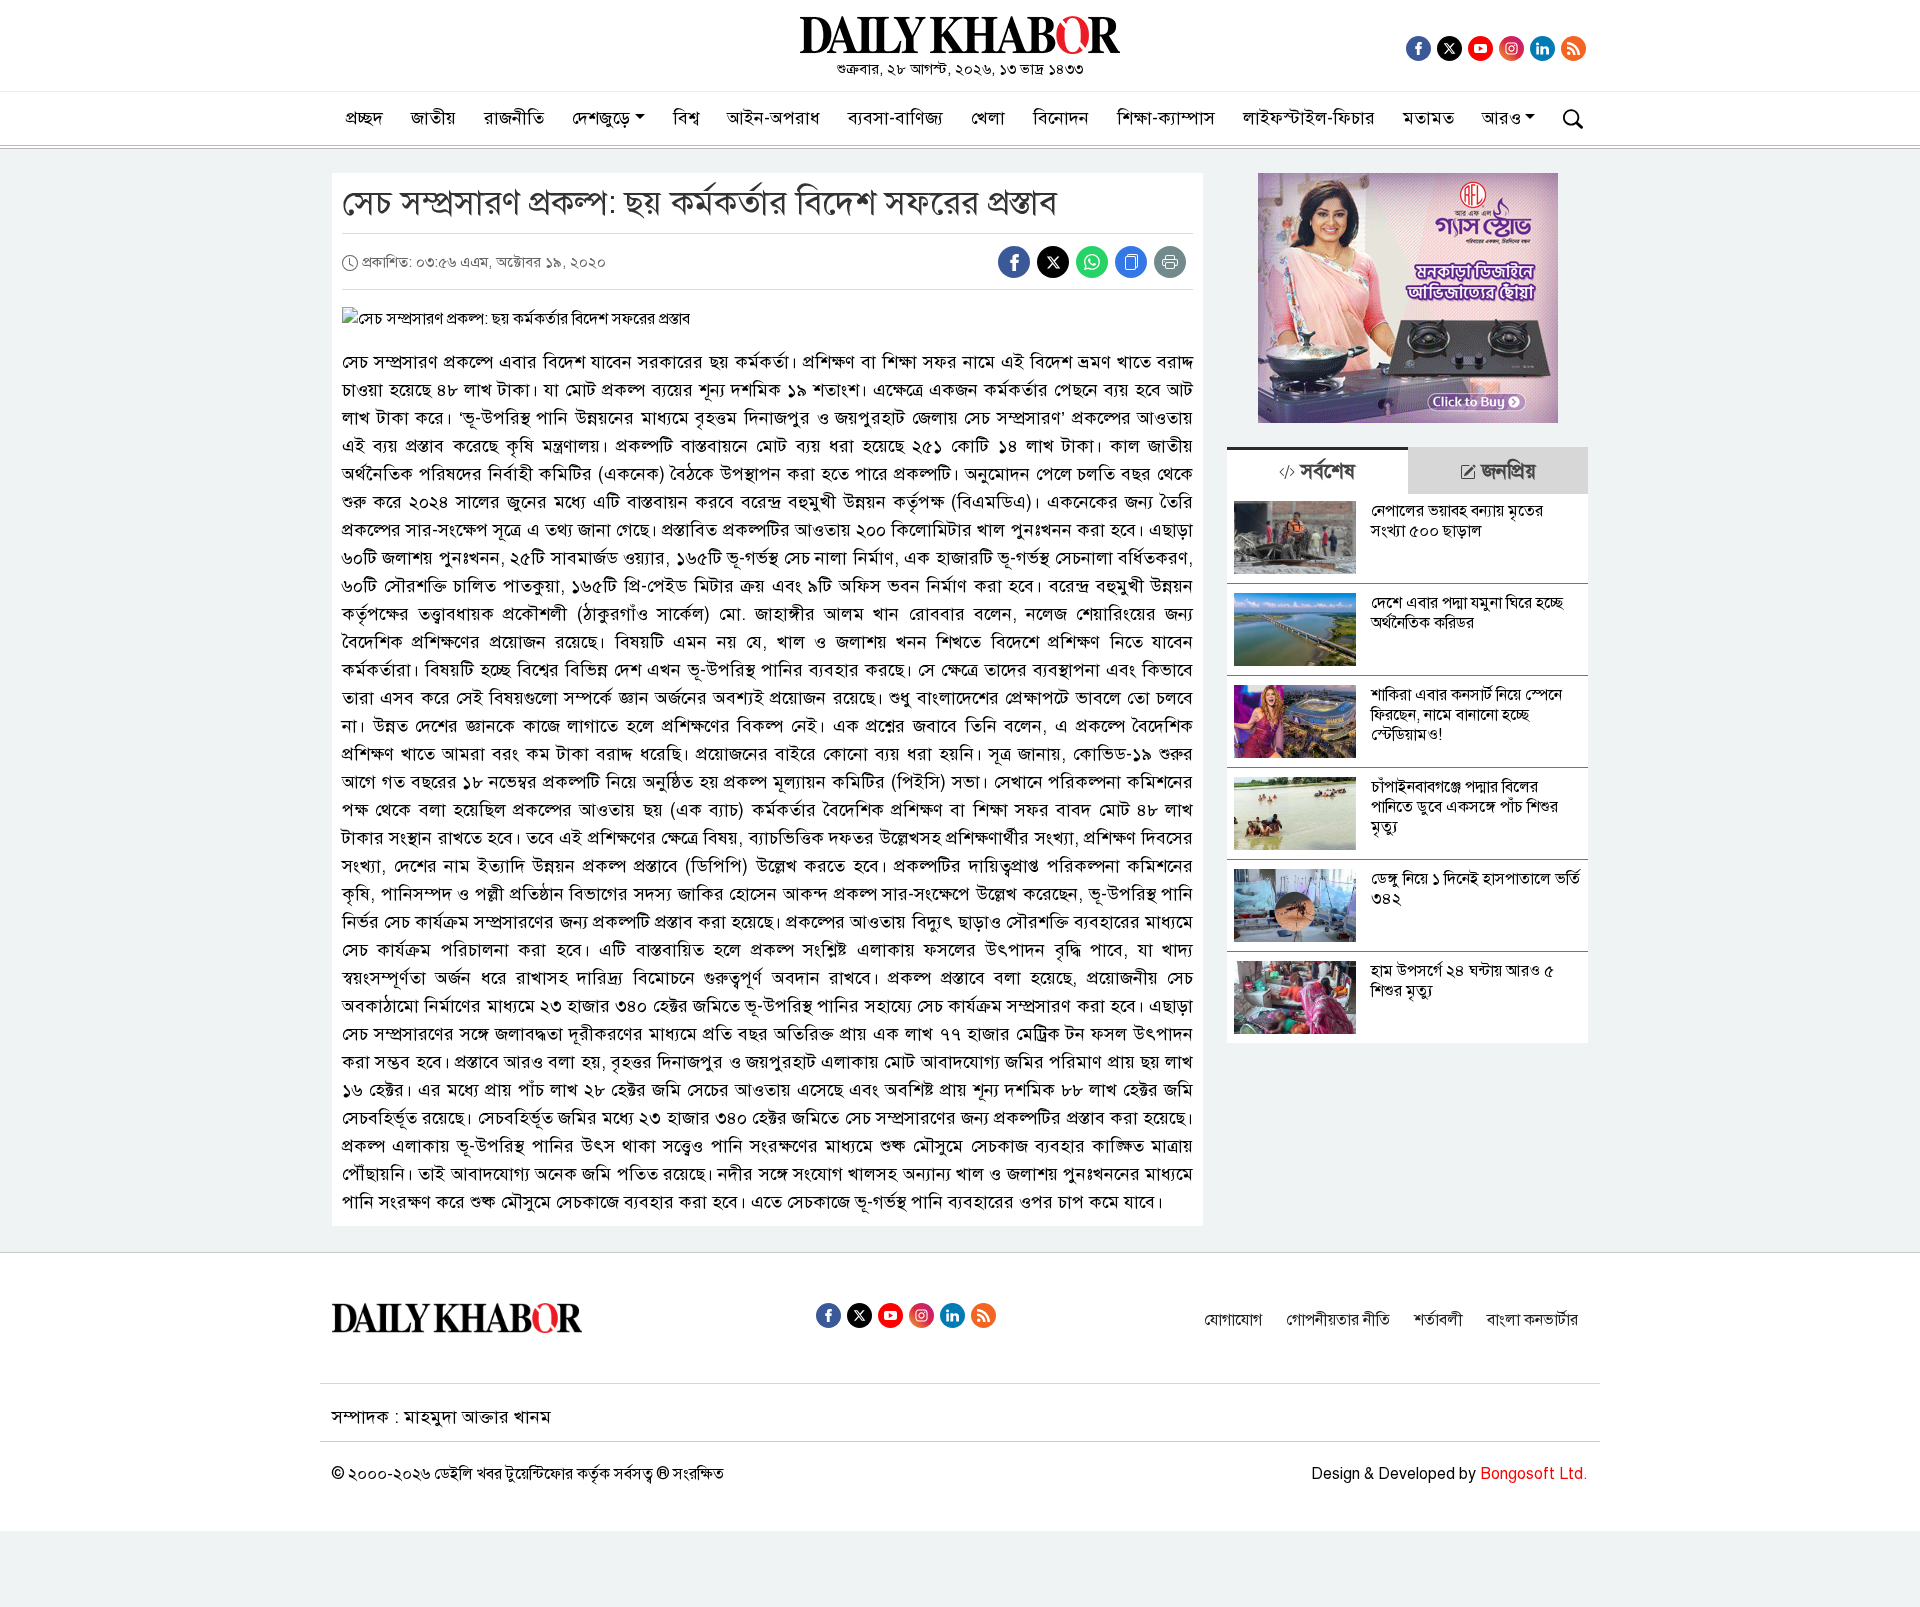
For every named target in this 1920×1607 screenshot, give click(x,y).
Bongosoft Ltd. (1534, 1474)
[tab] (1317, 470)
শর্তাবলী (1438, 1320)
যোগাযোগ (1233, 1320)
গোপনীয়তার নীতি (1338, 1320)
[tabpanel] (1407, 768)
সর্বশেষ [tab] (1325, 471)
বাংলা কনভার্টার (1532, 1320)
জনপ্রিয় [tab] (1506, 471)
